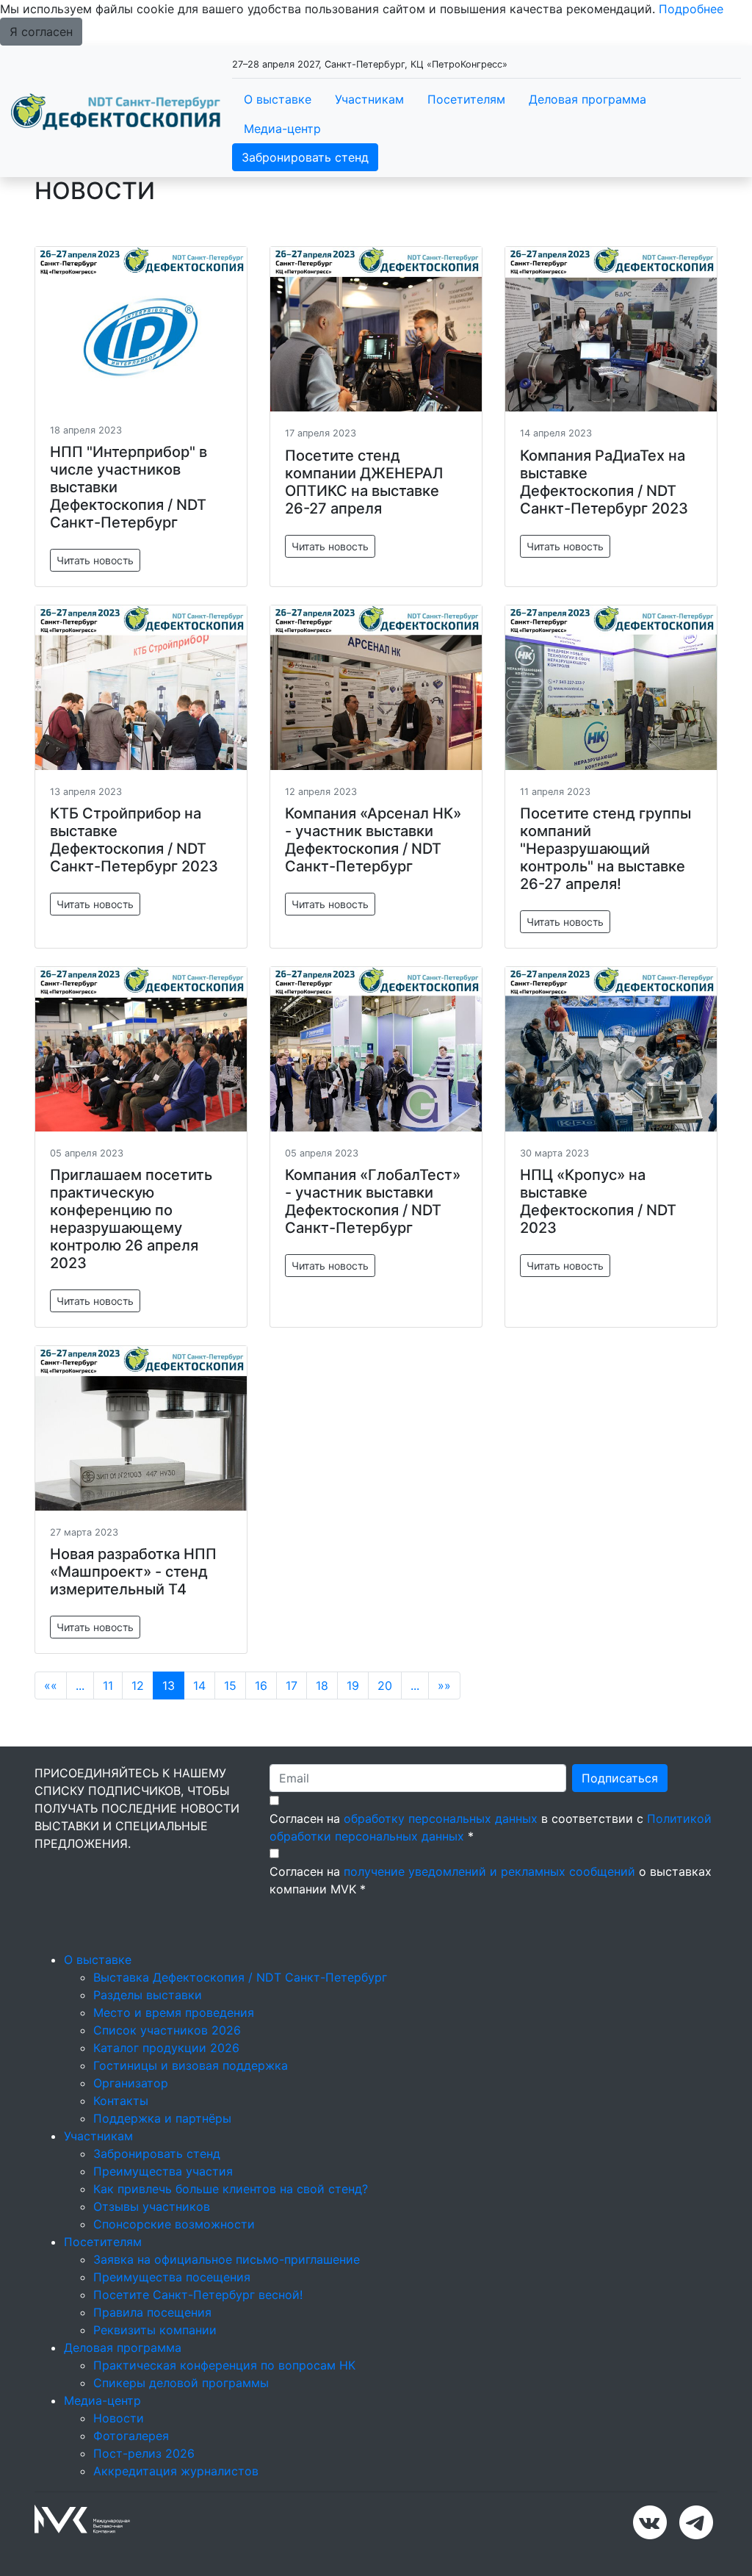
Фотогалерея (131, 2436)
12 (138, 1685)
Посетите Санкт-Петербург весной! (198, 2295)
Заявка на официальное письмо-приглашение (227, 2259)
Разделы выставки (148, 1995)
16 (261, 1685)
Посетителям (466, 99)
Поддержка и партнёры (162, 2118)
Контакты (121, 2101)
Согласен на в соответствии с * (491, 1827)
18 (322, 1685)
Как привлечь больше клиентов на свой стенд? (231, 2189)
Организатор (131, 2083)
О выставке (278, 99)
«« (51, 1685)
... (80, 1685)
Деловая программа (587, 99)
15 (230, 1685)
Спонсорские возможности (174, 2224)
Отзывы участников (152, 2206)
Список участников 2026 (167, 2030)
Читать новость (95, 560)
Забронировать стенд (305, 157)
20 (385, 1685)
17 (292, 1685)
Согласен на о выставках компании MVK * (491, 1880)
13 (169, 1685)
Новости (119, 2418)
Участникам (369, 99)
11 (108, 1685)
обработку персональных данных (441, 1818)
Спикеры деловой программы (181, 2383)
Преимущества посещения (172, 2277)
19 (353, 1685)
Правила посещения (152, 2312)
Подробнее (691, 9)
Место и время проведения (174, 2012)
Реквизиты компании (155, 2330)
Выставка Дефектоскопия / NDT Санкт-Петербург (240, 1977)
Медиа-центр (282, 129)
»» (444, 1685)
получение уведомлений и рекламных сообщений (489, 1871)
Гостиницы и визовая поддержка (191, 2065)
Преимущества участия (163, 2171)
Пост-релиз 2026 (144, 2453)
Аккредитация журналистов (176, 2471)
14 (199, 1685)
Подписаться (620, 1778)
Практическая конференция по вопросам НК (224, 2365)
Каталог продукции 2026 (166, 2048)
